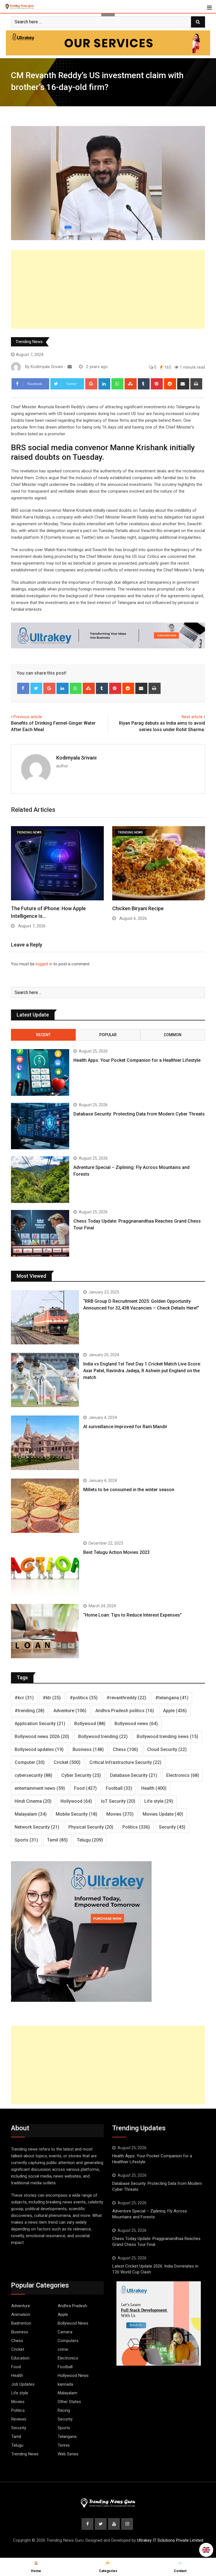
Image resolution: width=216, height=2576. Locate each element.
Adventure (70, 1711)
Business (88, 1749)
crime (63, 2349)
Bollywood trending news (167, 1737)
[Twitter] (36, 688)
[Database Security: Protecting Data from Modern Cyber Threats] (40, 1126)
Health (154, 1788)
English (206, 2550)
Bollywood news (136, 1724)
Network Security (37, 1827)
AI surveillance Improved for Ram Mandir (125, 1427)
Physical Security (91, 1827)
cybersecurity (33, 1775)
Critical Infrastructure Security (125, 1762)
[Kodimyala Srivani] (70, 367)
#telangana (172, 1698)
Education (20, 2358)
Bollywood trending (103, 1737)
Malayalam (31, 1814)
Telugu (90, 1840)
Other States (69, 2402)
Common (173, 1035)
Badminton (21, 2323)
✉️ (180, 2567)
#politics (84, 1698)
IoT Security (118, 1801)
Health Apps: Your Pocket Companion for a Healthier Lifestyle (137, 1060)
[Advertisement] (108, 289)
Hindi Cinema (33, 1801)
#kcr (24, 1698)
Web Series (68, 2454)
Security (172, 1827)
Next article (192, 717)
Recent (43, 1035)
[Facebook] (23, 688)
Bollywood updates (39, 1749)
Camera (65, 2332)
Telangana (67, 2437)
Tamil (57, 1840)
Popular (108, 1035)
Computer (30, 1762)
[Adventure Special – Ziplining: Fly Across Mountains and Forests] (40, 1180)
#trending (30, 1711)
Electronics (183, 1775)
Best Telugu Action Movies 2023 (116, 1552)
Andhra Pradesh (72, 2306)
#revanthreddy (126, 1698)
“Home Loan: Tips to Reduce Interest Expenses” (132, 1615)
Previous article (28, 717)
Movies (120, 1814)
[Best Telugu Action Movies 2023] (45, 1568)
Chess (125, 1749)
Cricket (67, 1762)
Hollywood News (73, 2376)
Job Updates (23, 2384)
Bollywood (90, 1724)
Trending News (29, 342)
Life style (159, 1801)
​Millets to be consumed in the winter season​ (129, 1490)
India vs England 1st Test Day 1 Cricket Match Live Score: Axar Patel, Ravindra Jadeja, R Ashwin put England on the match (142, 1371)
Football (119, 1788)
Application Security (40, 1724)
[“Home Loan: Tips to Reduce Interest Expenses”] (45, 1631)
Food (85, 1788)
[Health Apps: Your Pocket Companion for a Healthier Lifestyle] (40, 1072)
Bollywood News (73, 2323)
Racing (64, 2410)
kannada (65, 2384)
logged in (44, 964)
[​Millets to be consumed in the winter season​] (45, 1506)
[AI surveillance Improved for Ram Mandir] (45, 1443)
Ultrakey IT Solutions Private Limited (170, 2540)
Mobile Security (76, 1814)
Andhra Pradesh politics (125, 1711)
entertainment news (40, 1788)
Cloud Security (167, 1749)
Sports (26, 1840)
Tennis (64, 2445)
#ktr (52, 1698)
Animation (21, 2314)
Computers (68, 2341)
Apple (175, 1711)
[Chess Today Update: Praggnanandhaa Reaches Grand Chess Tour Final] (40, 1233)
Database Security (134, 1775)
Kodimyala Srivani (76, 758)
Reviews (19, 2419)
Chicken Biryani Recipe (138, 908)
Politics (136, 1827)
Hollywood (76, 1801)
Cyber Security (81, 1775)
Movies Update (163, 1814)
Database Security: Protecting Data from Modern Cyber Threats (139, 1114)
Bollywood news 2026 (42, 1737)
